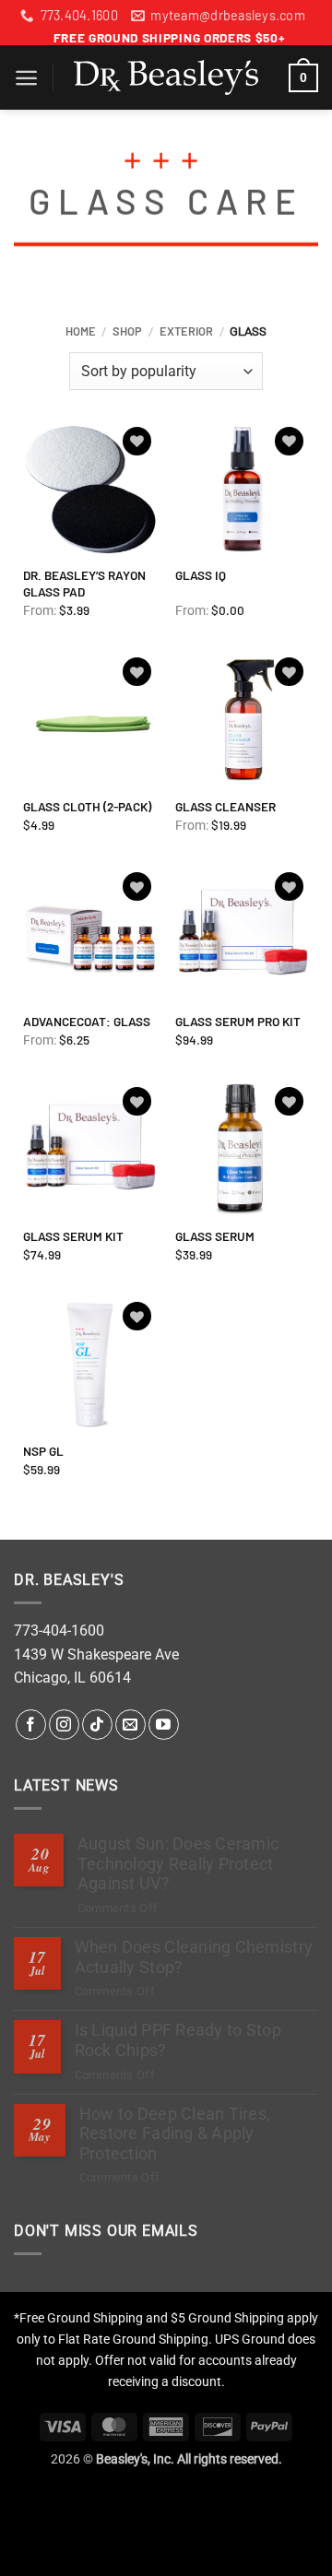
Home (81, 331)
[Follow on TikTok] (97, 1725)
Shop (127, 331)
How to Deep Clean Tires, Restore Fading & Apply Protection (175, 2133)
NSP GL (43, 1451)
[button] (26, 78)
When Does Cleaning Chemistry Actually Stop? (194, 1957)
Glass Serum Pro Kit (238, 1021)
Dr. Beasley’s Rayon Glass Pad (84, 583)
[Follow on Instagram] (64, 1725)
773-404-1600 (59, 1631)
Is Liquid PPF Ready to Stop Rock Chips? (178, 2040)
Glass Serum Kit (73, 1236)
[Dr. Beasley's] (166, 77)
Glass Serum (215, 1236)
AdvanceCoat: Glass (87, 1021)
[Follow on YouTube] (164, 1725)
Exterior (186, 331)
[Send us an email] (130, 1725)
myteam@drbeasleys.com (228, 15)
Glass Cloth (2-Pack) (87, 806)
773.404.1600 (79, 15)
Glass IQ (201, 575)
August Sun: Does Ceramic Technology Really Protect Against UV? (178, 1863)
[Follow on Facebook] (31, 1725)
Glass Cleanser (225, 806)
